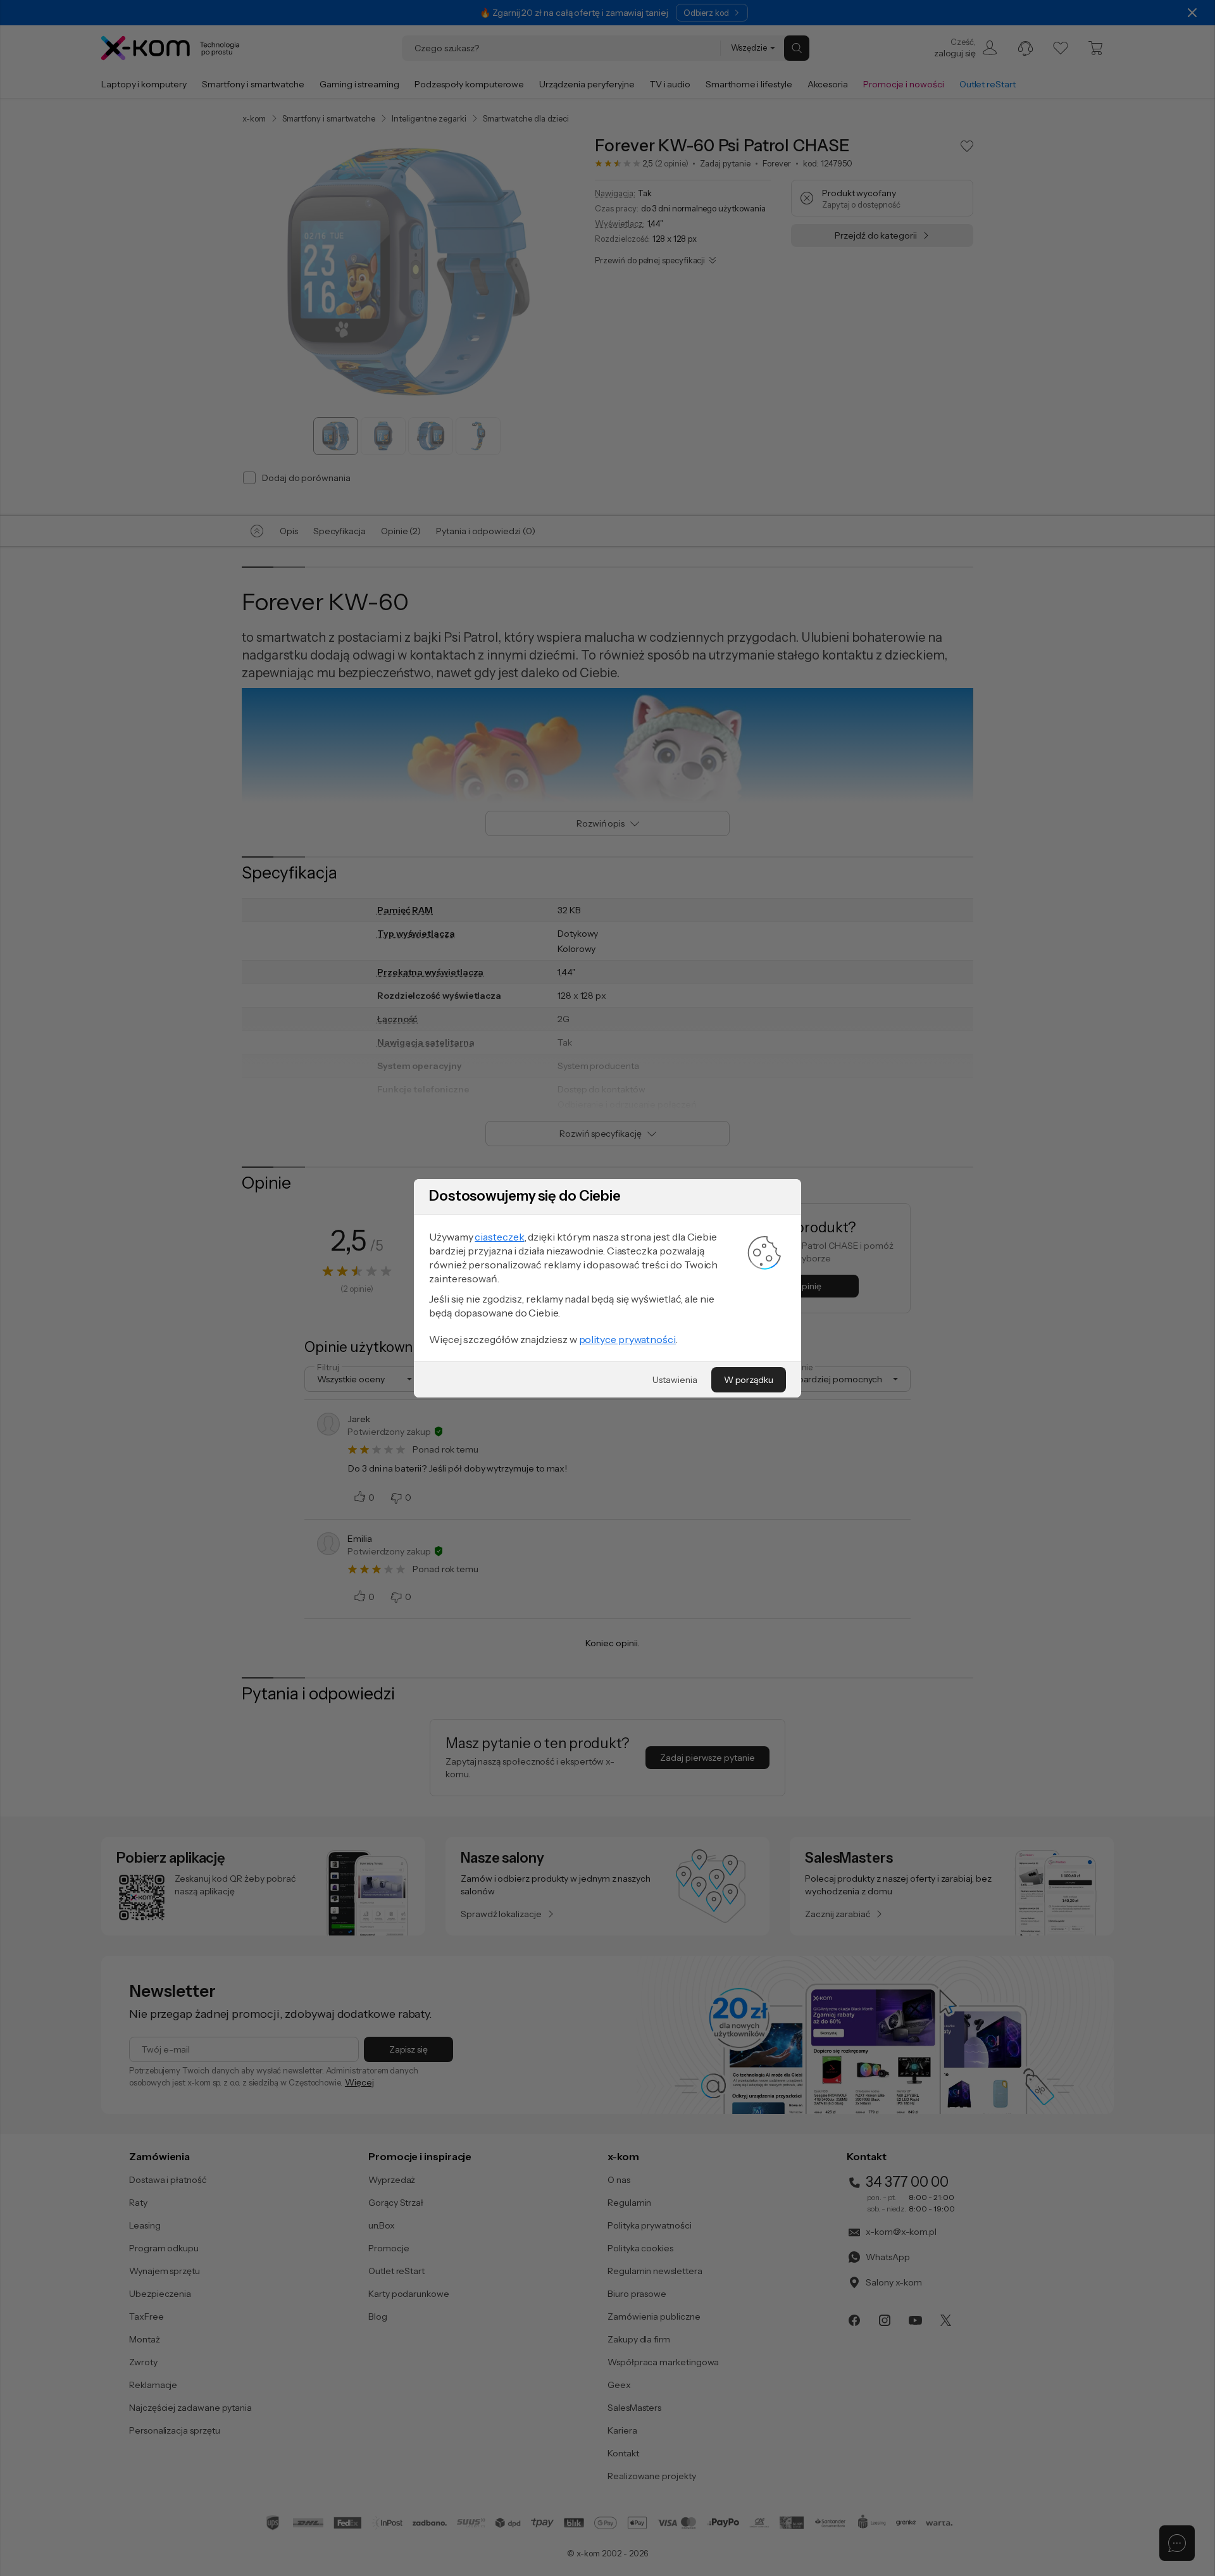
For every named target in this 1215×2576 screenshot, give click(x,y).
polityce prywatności (627, 1339)
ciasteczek (499, 1237)
